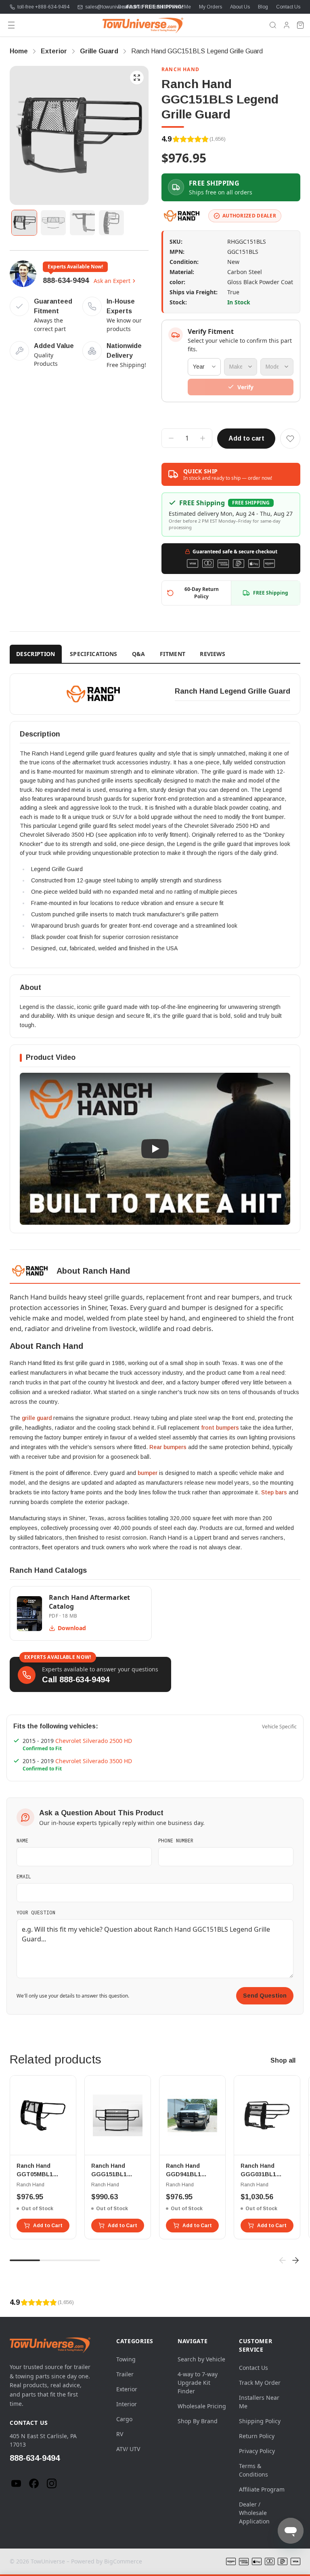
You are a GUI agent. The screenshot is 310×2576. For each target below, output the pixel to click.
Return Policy (257, 2436)
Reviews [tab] (213, 654)
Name (22, 1840)
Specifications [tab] (94, 654)
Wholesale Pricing (202, 2406)
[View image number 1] (24, 223)
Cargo (124, 2419)
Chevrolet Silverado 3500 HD (94, 1761)
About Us (240, 7)
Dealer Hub (130, 7)
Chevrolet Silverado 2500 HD (94, 1741)
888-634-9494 (66, 281)
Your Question (36, 1912)
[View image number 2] (53, 223)
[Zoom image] (137, 78)
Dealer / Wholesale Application (254, 2513)
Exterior (127, 2389)
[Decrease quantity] (171, 438)
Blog (263, 7)
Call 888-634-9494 (76, 1679)
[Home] (143, 25)
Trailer (125, 2374)
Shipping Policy (260, 2421)
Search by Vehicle (201, 2359)
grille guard (37, 1418)
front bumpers (220, 1428)
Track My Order (260, 2383)
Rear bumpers (168, 1447)
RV (120, 2434)
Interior (127, 2404)
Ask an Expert (112, 281)
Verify (245, 387)
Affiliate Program (262, 2489)
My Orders (211, 7)
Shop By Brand (198, 2421)
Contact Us (288, 7)
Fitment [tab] (173, 654)
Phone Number (176, 1840)
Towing (126, 2359)
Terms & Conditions (253, 2470)
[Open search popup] (273, 25)
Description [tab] (36, 654)
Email (24, 1876)
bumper (148, 1473)
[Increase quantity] (203, 438)
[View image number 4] (111, 223)
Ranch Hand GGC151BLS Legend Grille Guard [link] (197, 51)
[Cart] (300, 25)
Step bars (274, 1492)
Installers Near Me (171, 7)
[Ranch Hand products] (182, 216)
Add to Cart (48, 2226)
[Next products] (295, 2260)
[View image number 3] (82, 223)
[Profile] (287, 25)
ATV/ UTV (128, 2449)
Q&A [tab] (139, 654)
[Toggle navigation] (11, 25)
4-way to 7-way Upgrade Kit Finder (198, 2383)
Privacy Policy (257, 2451)
